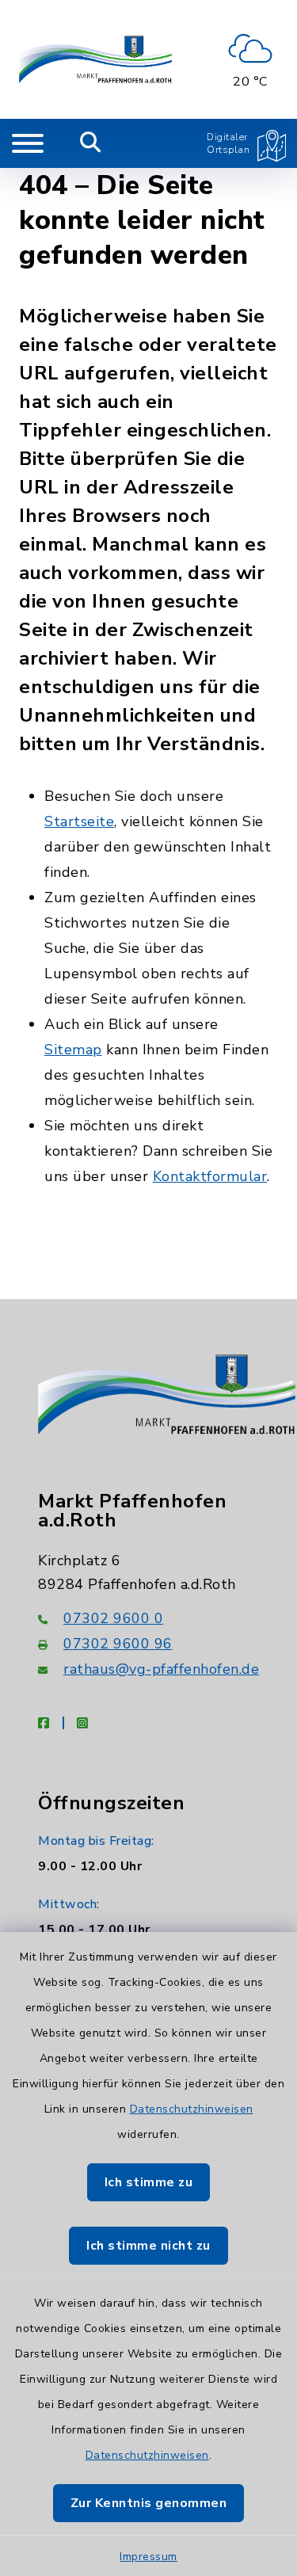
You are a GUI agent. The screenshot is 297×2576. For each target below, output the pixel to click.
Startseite (79, 821)
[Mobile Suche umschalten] (91, 143)
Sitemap (73, 1050)
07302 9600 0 (113, 1618)
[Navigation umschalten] (28, 143)
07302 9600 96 (118, 1644)
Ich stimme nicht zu (148, 2246)
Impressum (148, 2557)
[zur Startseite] (95, 59)
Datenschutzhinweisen (192, 2109)
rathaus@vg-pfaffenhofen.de (161, 1669)
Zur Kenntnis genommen (149, 2503)
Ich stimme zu (149, 2182)
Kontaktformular (210, 1176)
